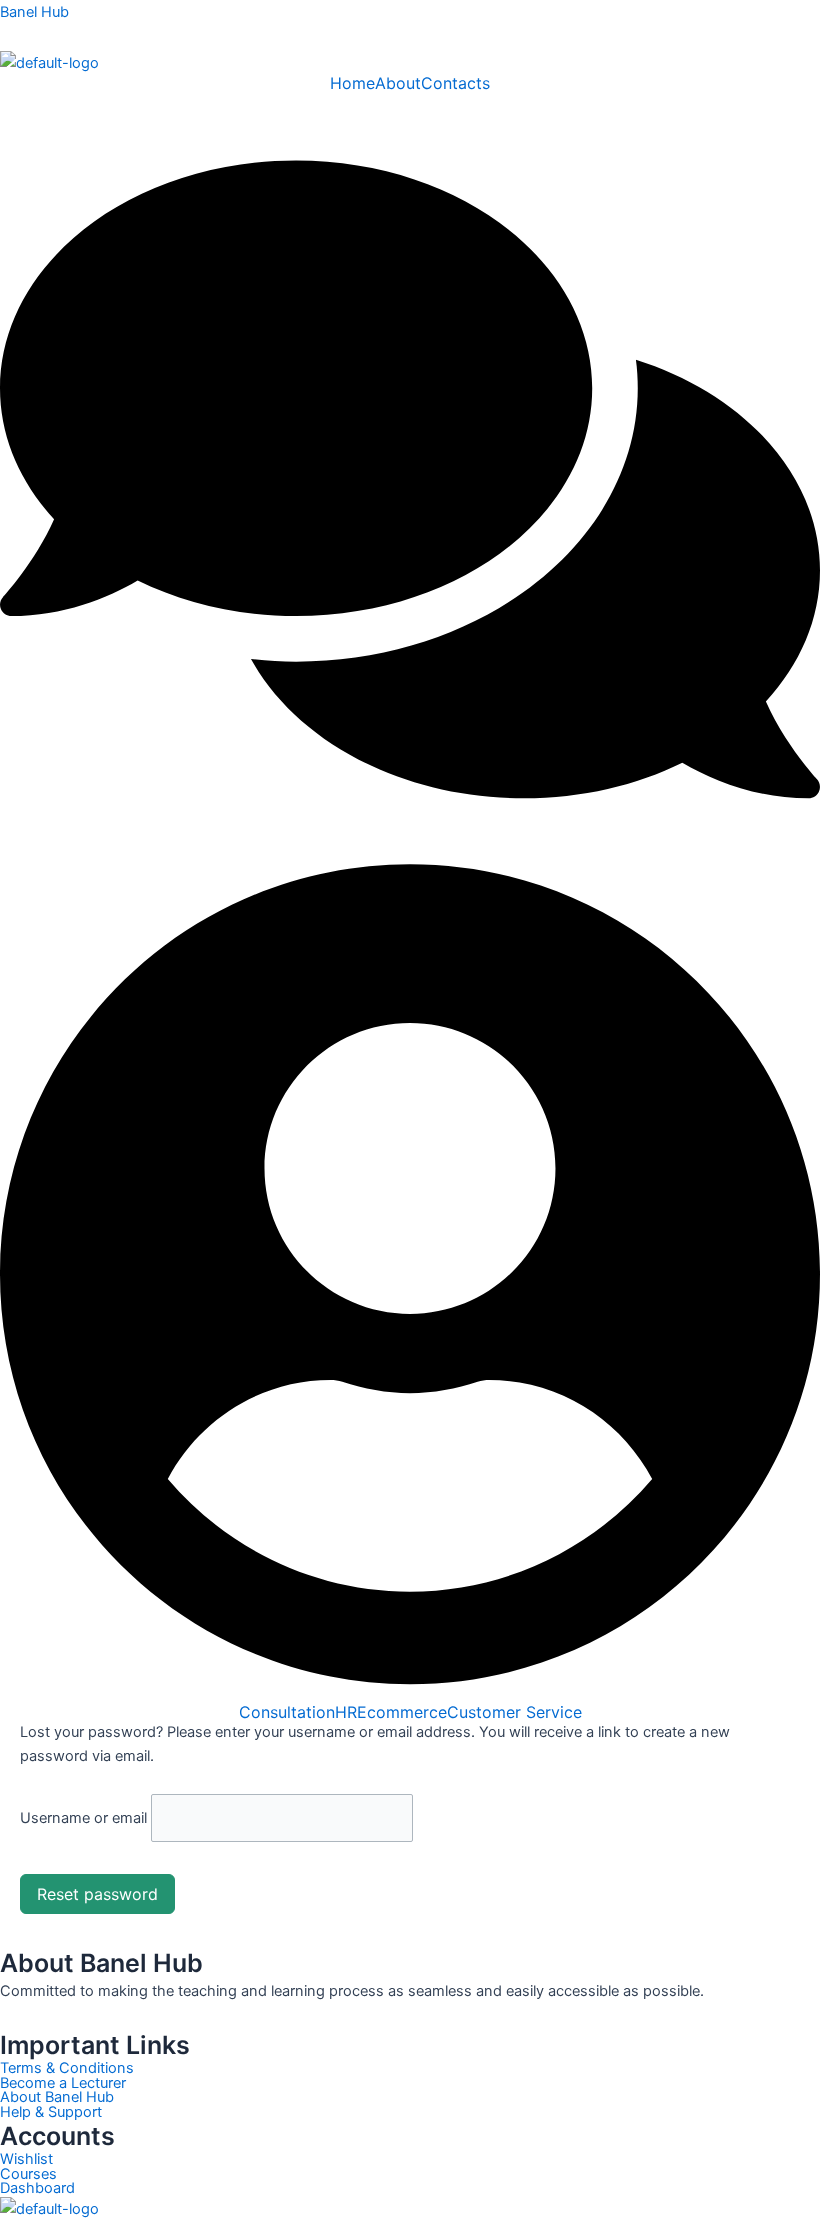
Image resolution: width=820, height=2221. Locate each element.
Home (352, 83)
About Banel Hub (57, 2097)
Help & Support (51, 2112)
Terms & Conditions (67, 2068)
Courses (28, 2174)
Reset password (97, 1894)
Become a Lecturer (63, 2083)
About (398, 83)
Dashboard (37, 2188)
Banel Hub (34, 12)
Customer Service (514, 1712)
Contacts (455, 83)
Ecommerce (402, 1712)
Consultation (287, 1712)
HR (346, 1712)
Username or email (83, 1818)
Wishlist (26, 2159)
